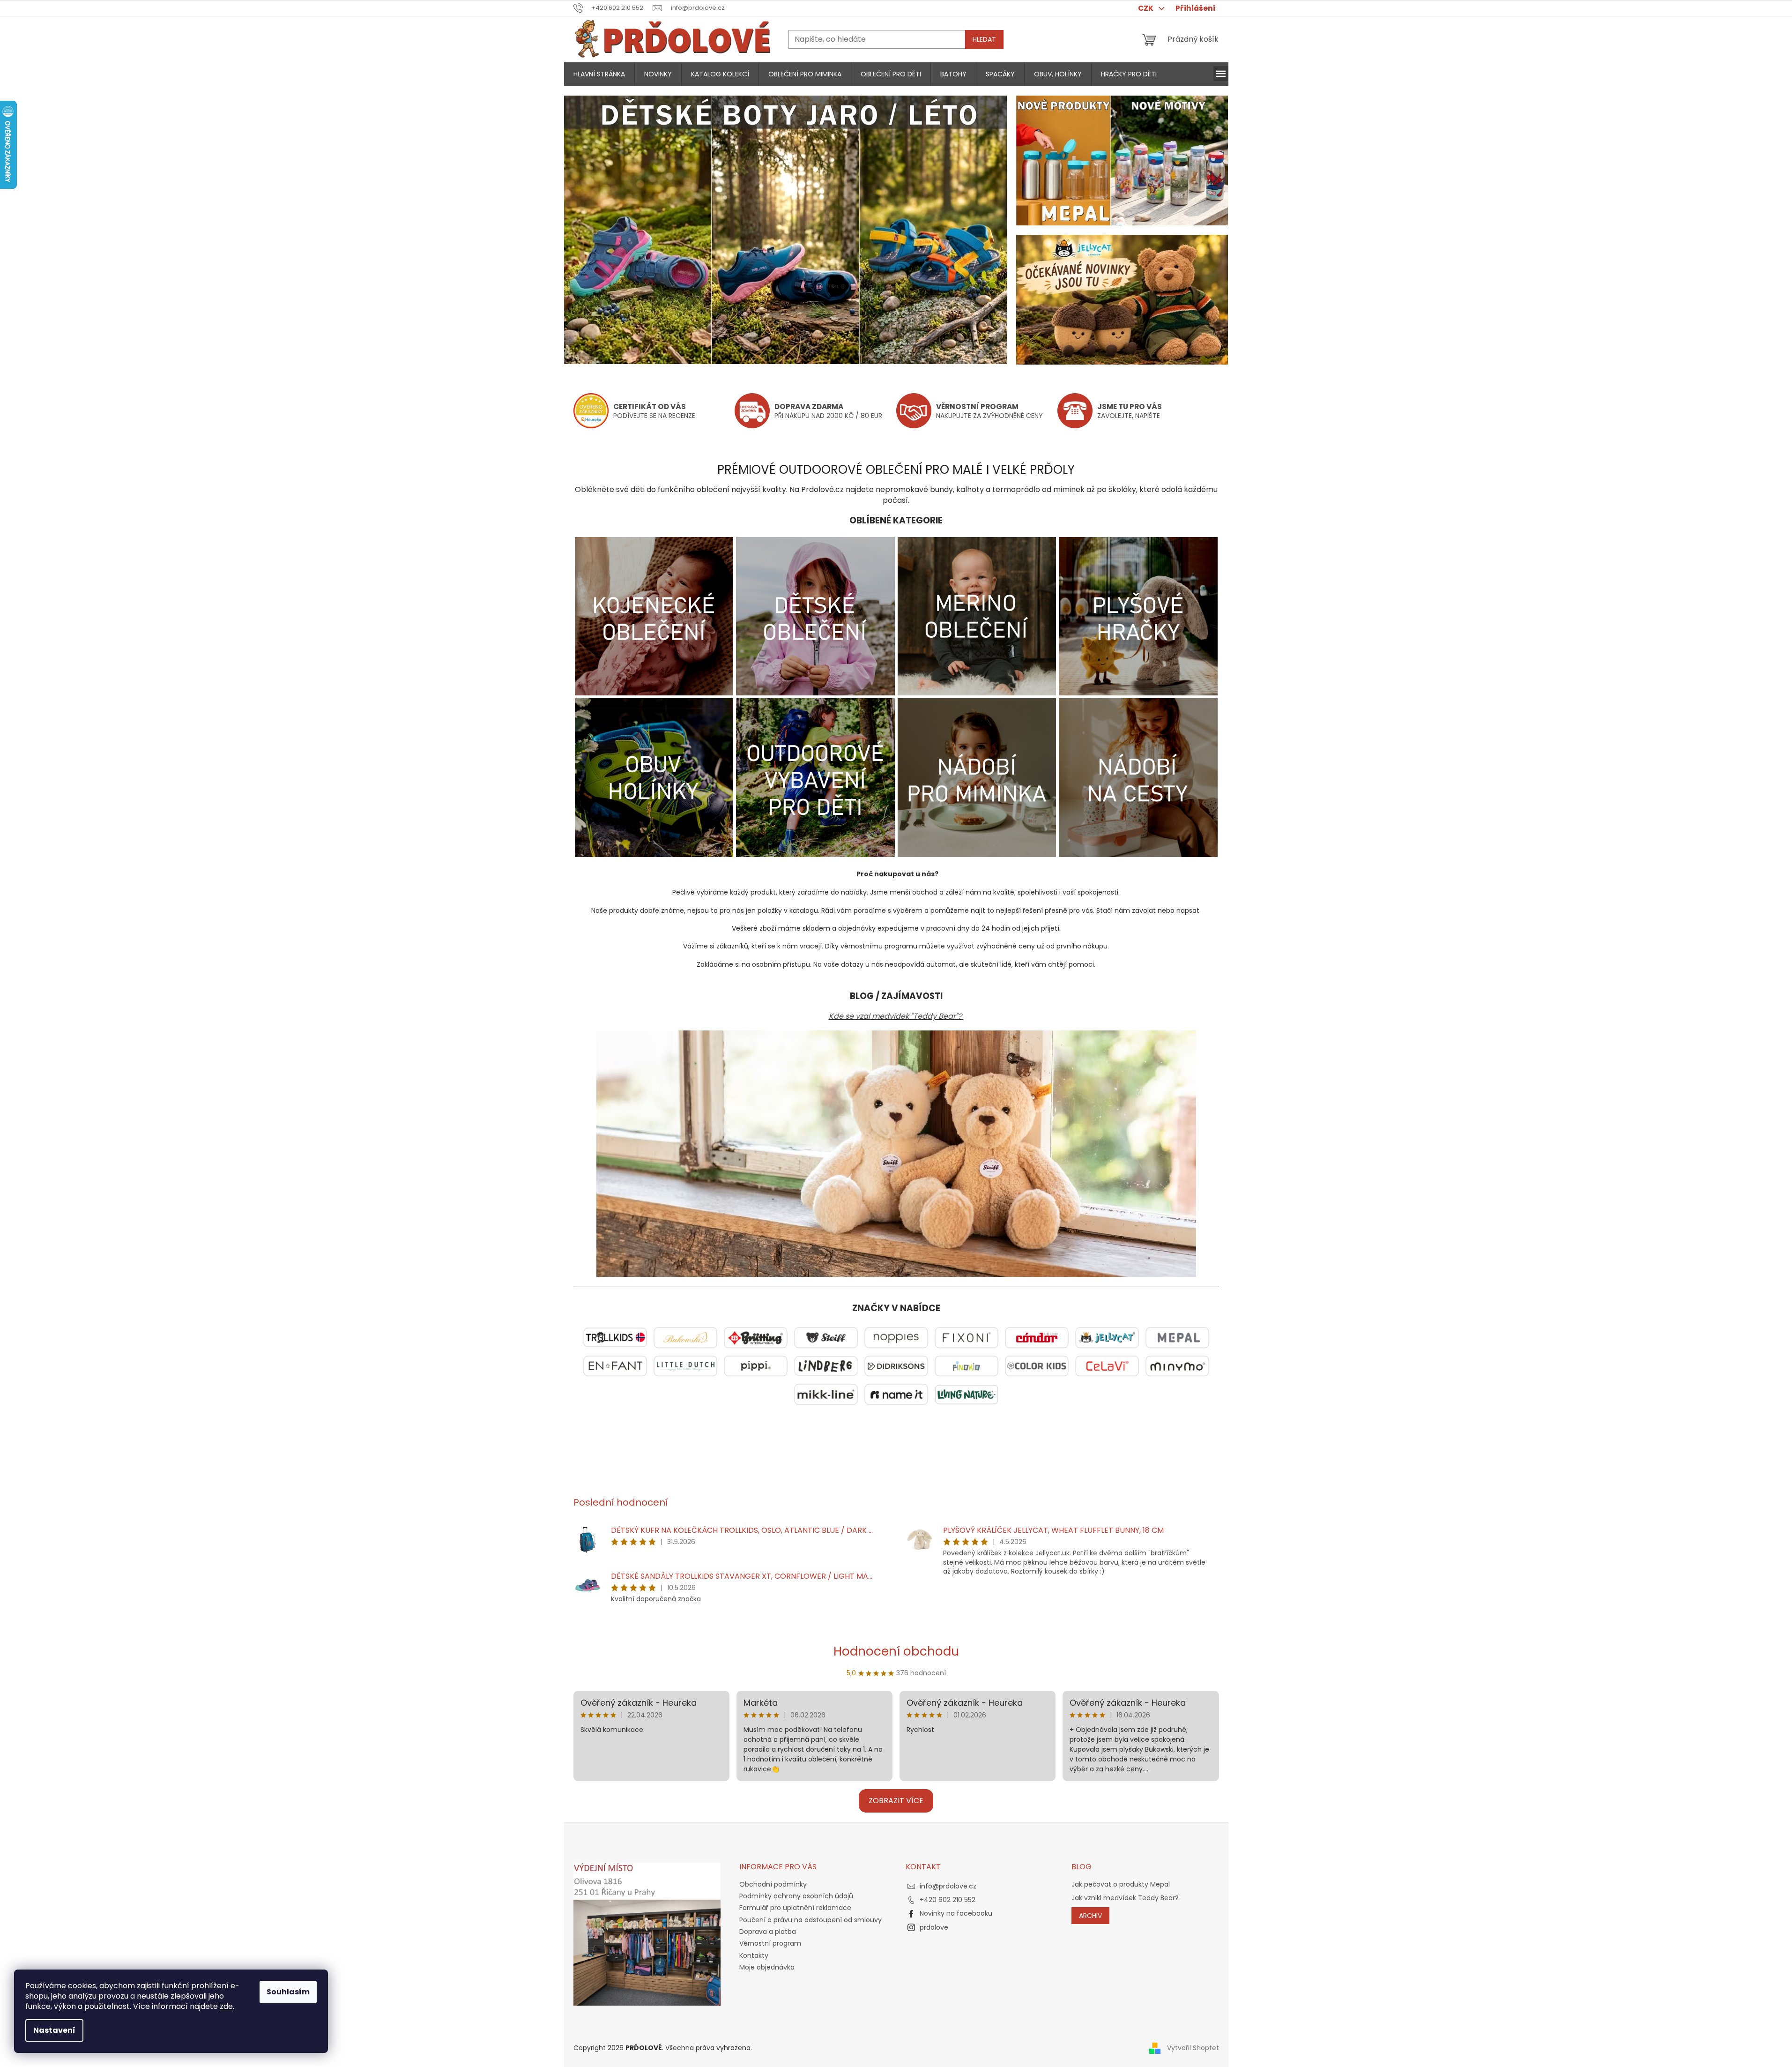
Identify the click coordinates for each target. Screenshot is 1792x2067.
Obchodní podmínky (773, 1884)
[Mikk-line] (826, 1394)
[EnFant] (615, 1366)
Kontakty (754, 1955)
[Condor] (1037, 1337)
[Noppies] (896, 1337)
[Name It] (896, 1394)
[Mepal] (1177, 1337)
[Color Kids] (1037, 1366)
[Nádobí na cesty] (1138, 777)
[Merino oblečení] (977, 616)
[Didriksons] (896, 1366)
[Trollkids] (615, 1337)
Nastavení (54, 2030)
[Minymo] (1177, 1366)
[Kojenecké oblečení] (654, 616)
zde (226, 2006)
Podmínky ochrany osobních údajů (796, 1896)
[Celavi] (1107, 1366)
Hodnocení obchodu (896, 1651)
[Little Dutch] (685, 1366)
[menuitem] (599, 74)
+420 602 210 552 (948, 1900)
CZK (1146, 8)
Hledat (984, 39)
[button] (597, 230)
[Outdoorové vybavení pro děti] (815, 777)
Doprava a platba (768, 1932)
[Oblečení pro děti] (815, 616)
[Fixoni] (967, 1337)
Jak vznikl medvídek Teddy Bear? (1125, 1898)
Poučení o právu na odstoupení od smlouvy (810, 1920)
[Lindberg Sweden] (826, 1366)
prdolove (934, 1927)
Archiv (1090, 1916)
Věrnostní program (770, 1943)
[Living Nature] (967, 1394)
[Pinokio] (967, 1366)
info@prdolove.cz (948, 1886)
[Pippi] (756, 1366)
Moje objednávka (767, 1967)
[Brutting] (756, 1337)
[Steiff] (826, 1337)
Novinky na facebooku (956, 1913)
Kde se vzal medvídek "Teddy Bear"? (896, 1016)
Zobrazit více (896, 1801)
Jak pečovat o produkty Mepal (1121, 1884)
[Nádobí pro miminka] (977, 777)
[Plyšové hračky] (1138, 616)
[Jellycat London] (1107, 1337)
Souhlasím (288, 1992)
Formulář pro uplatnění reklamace (795, 1908)
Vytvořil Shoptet (1193, 2048)
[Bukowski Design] (685, 1337)
